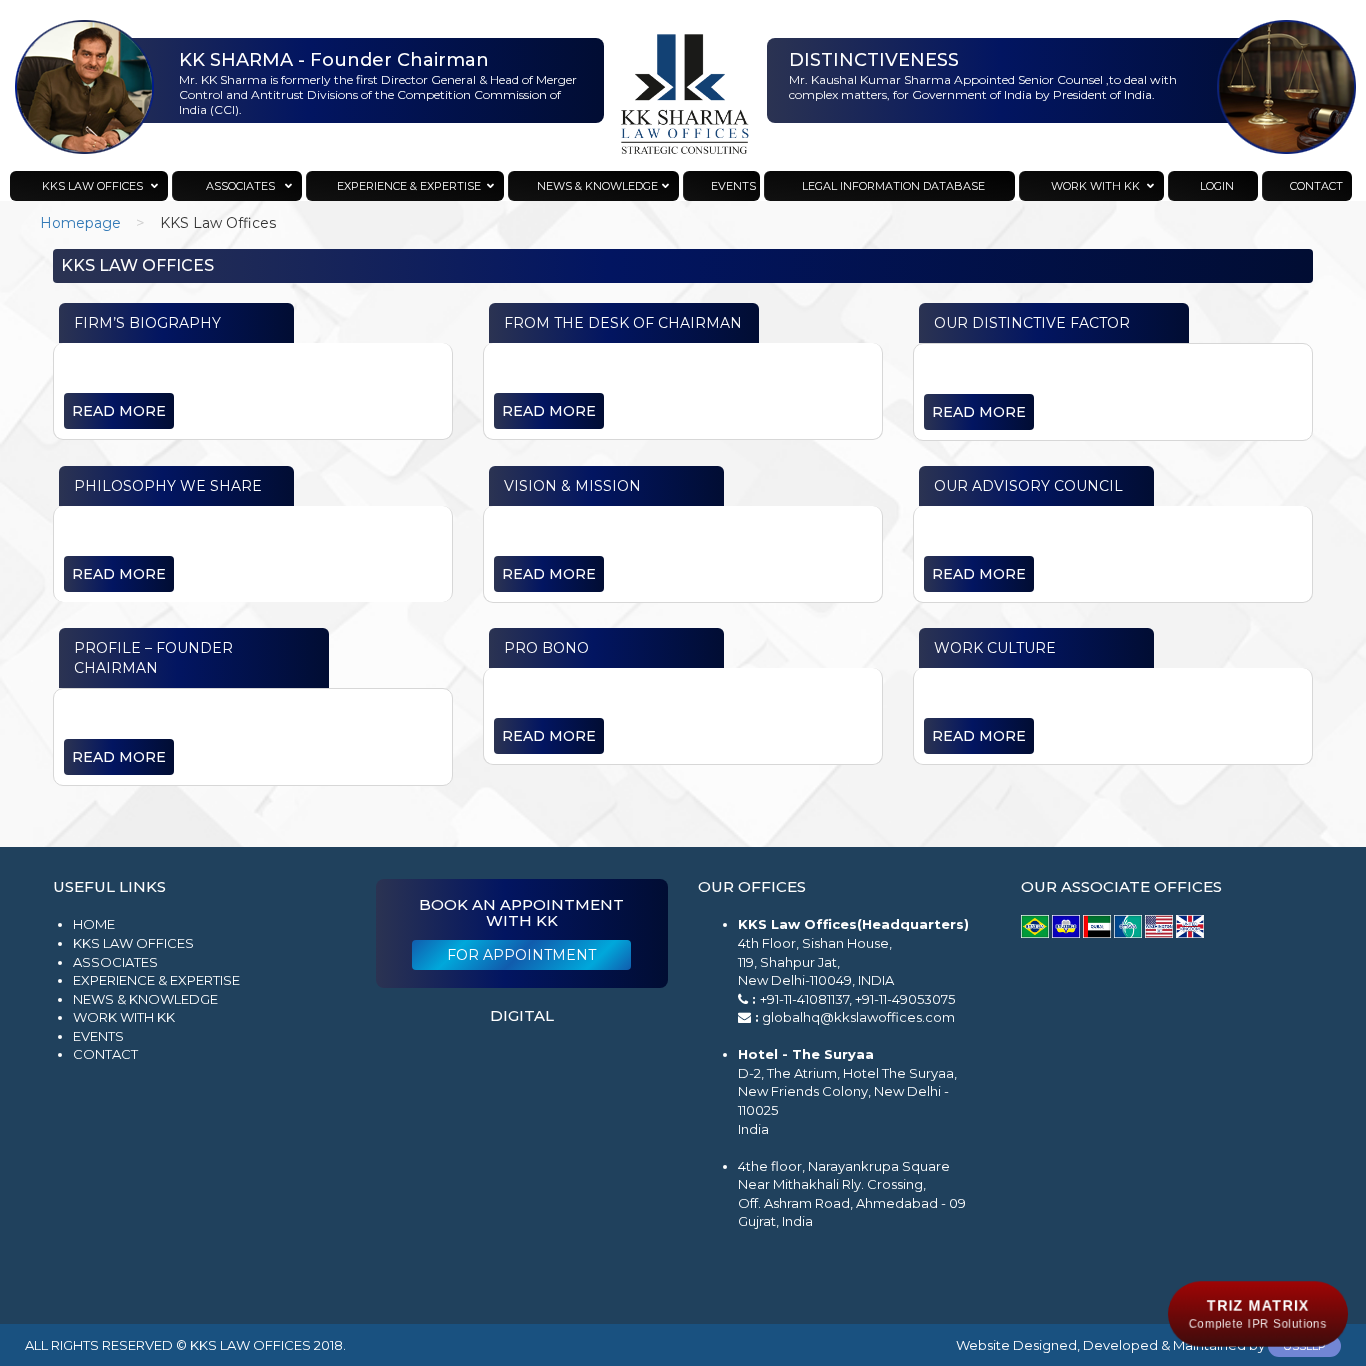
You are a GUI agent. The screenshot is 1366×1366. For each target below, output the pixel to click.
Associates (115, 962)
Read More (119, 411)
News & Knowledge (145, 999)
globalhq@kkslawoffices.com (858, 1017)
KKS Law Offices (133, 943)
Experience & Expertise (156, 980)
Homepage (80, 223)
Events (98, 1036)
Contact (105, 1054)
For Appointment (521, 955)
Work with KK (124, 1017)
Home (94, 924)
